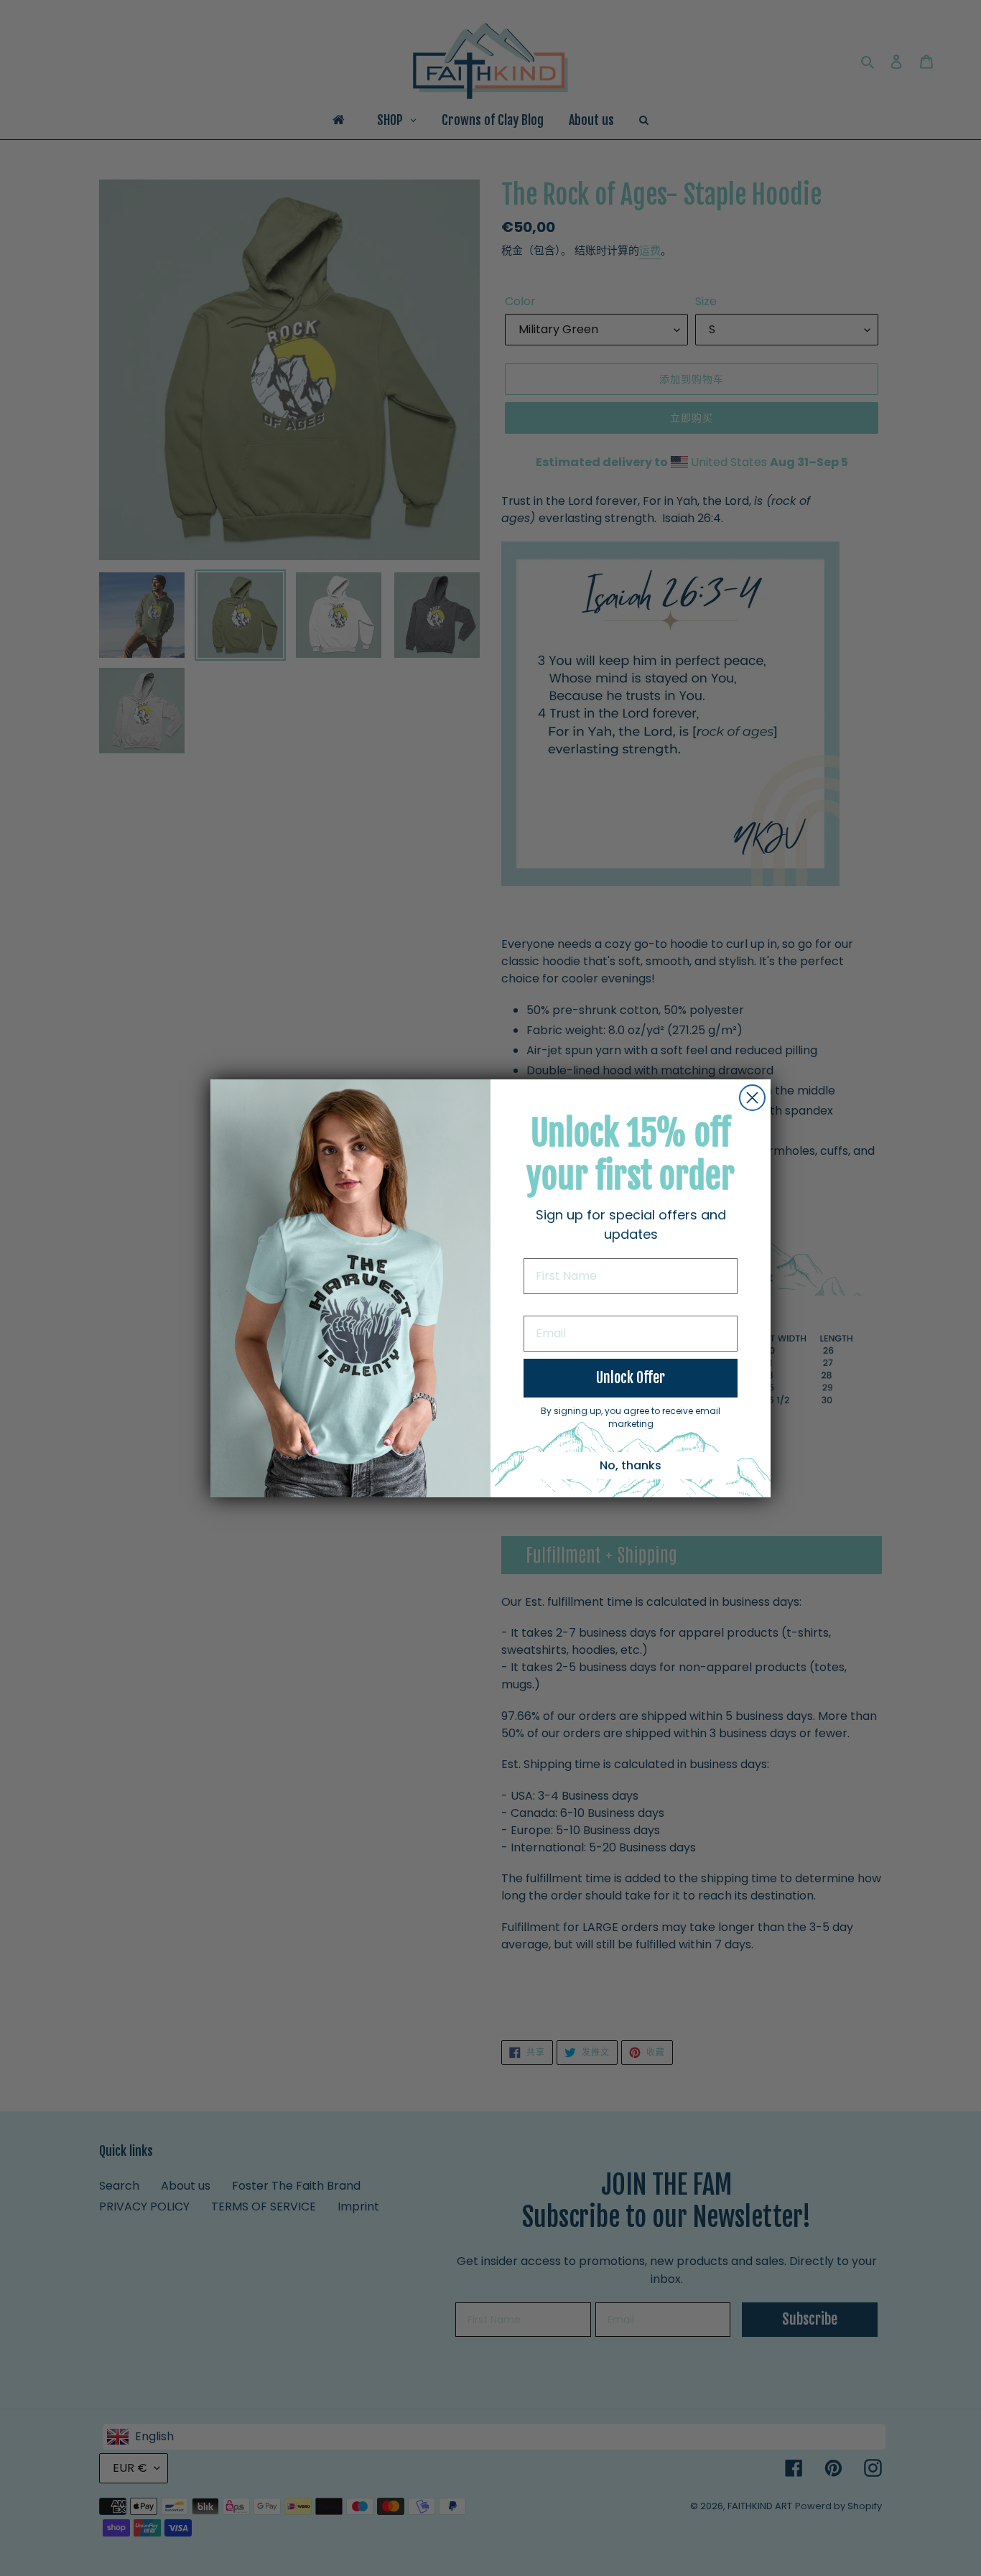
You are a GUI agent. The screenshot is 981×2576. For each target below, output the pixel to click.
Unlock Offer (631, 1378)
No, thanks (631, 1465)
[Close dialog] (752, 1098)
